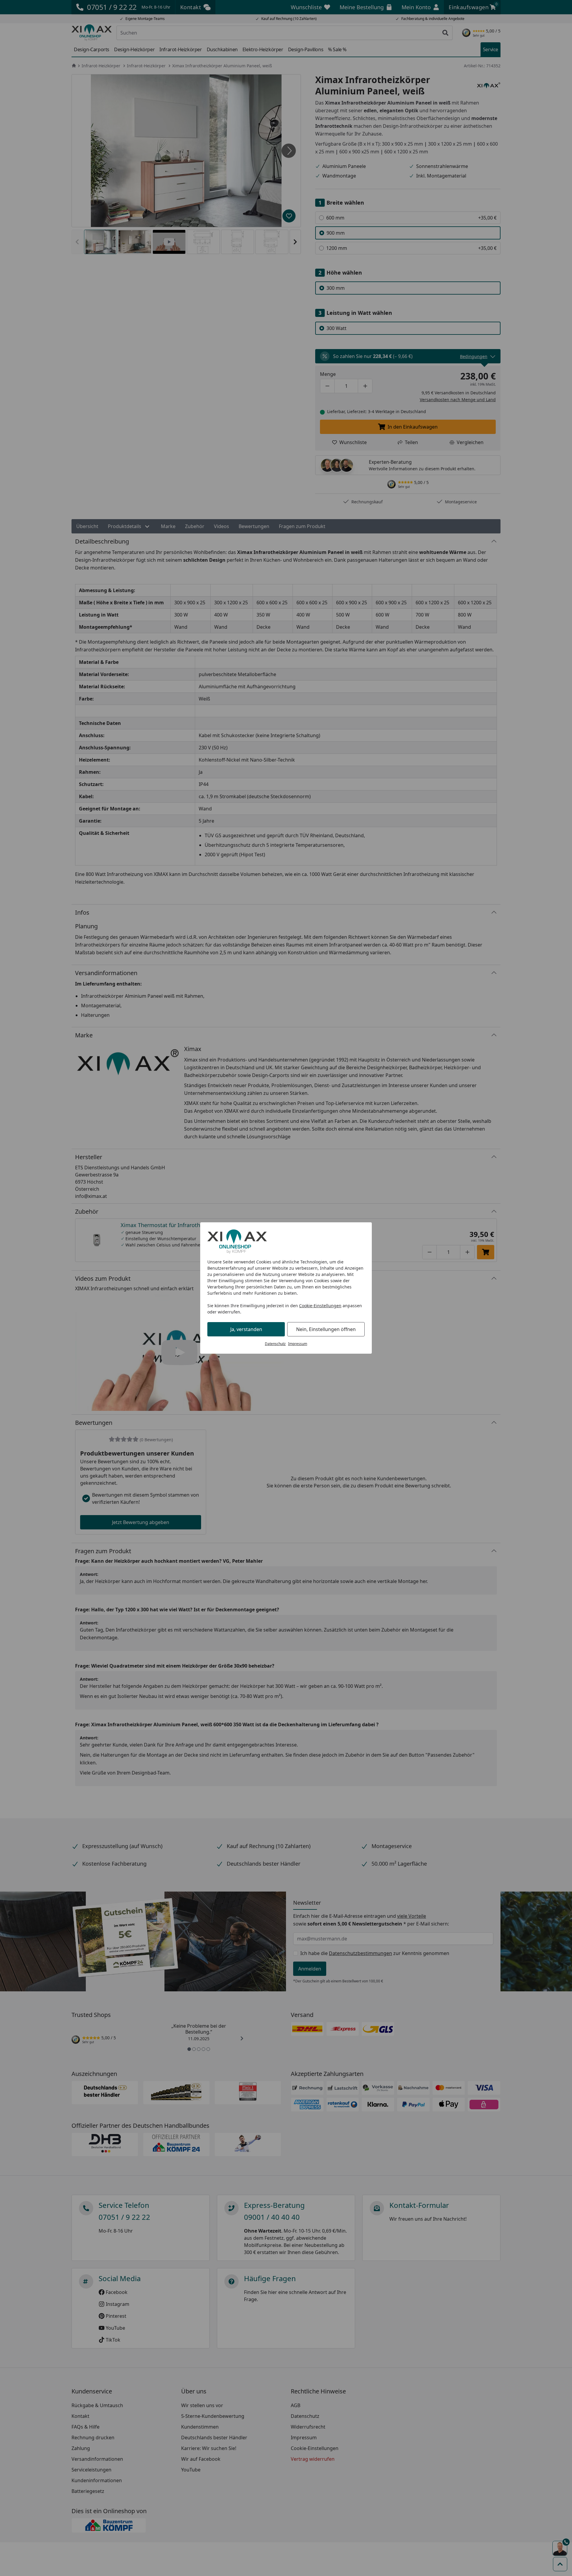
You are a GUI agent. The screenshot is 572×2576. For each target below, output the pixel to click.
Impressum (298, 1344)
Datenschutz (275, 1344)
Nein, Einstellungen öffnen (326, 1329)
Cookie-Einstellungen (320, 1306)
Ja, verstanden (246, 1329)
